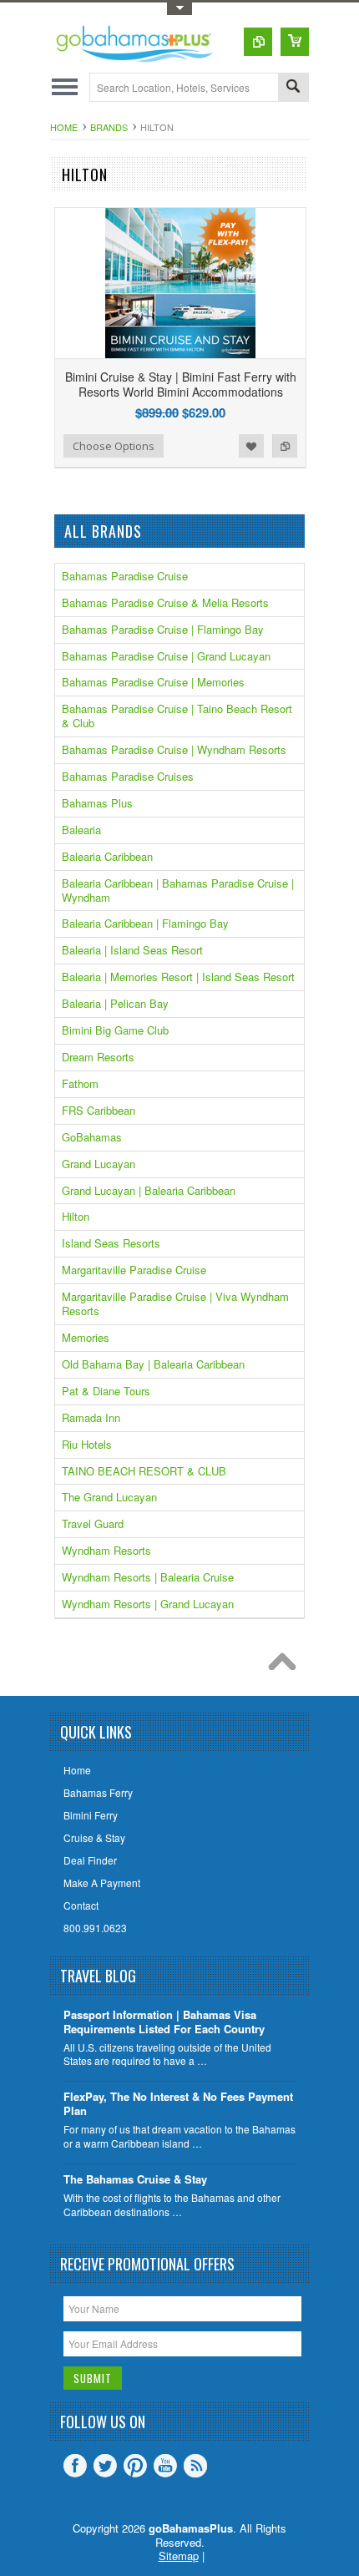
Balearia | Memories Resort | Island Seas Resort (178, 977)
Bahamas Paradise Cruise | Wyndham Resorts (174, 749)
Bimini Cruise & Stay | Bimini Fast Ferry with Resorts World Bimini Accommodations (181, 384)
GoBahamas (92, 1137)
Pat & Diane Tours (106, 1391)
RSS (195, 2466)
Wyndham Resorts (106, 1550)
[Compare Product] (258, 42)
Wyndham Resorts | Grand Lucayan (148, 1604)
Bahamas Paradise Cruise (125, 576)
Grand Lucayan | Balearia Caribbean (149, 1190)
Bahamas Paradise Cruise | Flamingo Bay (163, 629)
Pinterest (135, 2466)
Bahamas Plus (97, 803)
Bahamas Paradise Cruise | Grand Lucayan (166, 656)
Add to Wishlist (251, 446)
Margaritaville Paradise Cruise (134, 1270)
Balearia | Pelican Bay (115, 1003)
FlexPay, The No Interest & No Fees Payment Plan (178, 2104)
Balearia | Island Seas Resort (132, 950)
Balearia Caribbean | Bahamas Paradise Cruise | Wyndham (178, 890)
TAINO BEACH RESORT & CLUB (144, 1471)
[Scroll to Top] (286, 1666)
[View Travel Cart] (295, 42)
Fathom (80, 1083)
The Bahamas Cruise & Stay (135, 2180)
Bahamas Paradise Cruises (128, 776)
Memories (86, 1337)
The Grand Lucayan (109, 1497)
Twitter (105, 2466)
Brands (109, 127)
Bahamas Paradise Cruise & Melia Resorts (165, 602)
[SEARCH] (293, 88)
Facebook (75, 2466)
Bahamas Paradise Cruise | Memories (153, 682)
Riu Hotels (87, 1444)
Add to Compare (285, 446)
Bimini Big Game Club (115, 1030)
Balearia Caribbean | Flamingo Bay (145, 923)
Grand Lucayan (99, 1164)
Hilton (76, 1216)
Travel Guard (93, 1523)
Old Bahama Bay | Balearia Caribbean (153, 1364)
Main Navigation (65, 87)
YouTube (165, 2466)
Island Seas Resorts (111, 1243)
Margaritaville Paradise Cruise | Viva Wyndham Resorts (175, 1303)
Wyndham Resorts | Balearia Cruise (148, 1577)
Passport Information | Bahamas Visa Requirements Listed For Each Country (164, 2022)
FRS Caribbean (99, 1110)
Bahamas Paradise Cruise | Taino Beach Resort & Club (177, 716)
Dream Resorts (98, 1057)
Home (64, 127)
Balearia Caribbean (107, 856)
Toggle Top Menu (179, 9)
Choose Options (114, 446)
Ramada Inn (91, 1417)
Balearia (81, 830)
